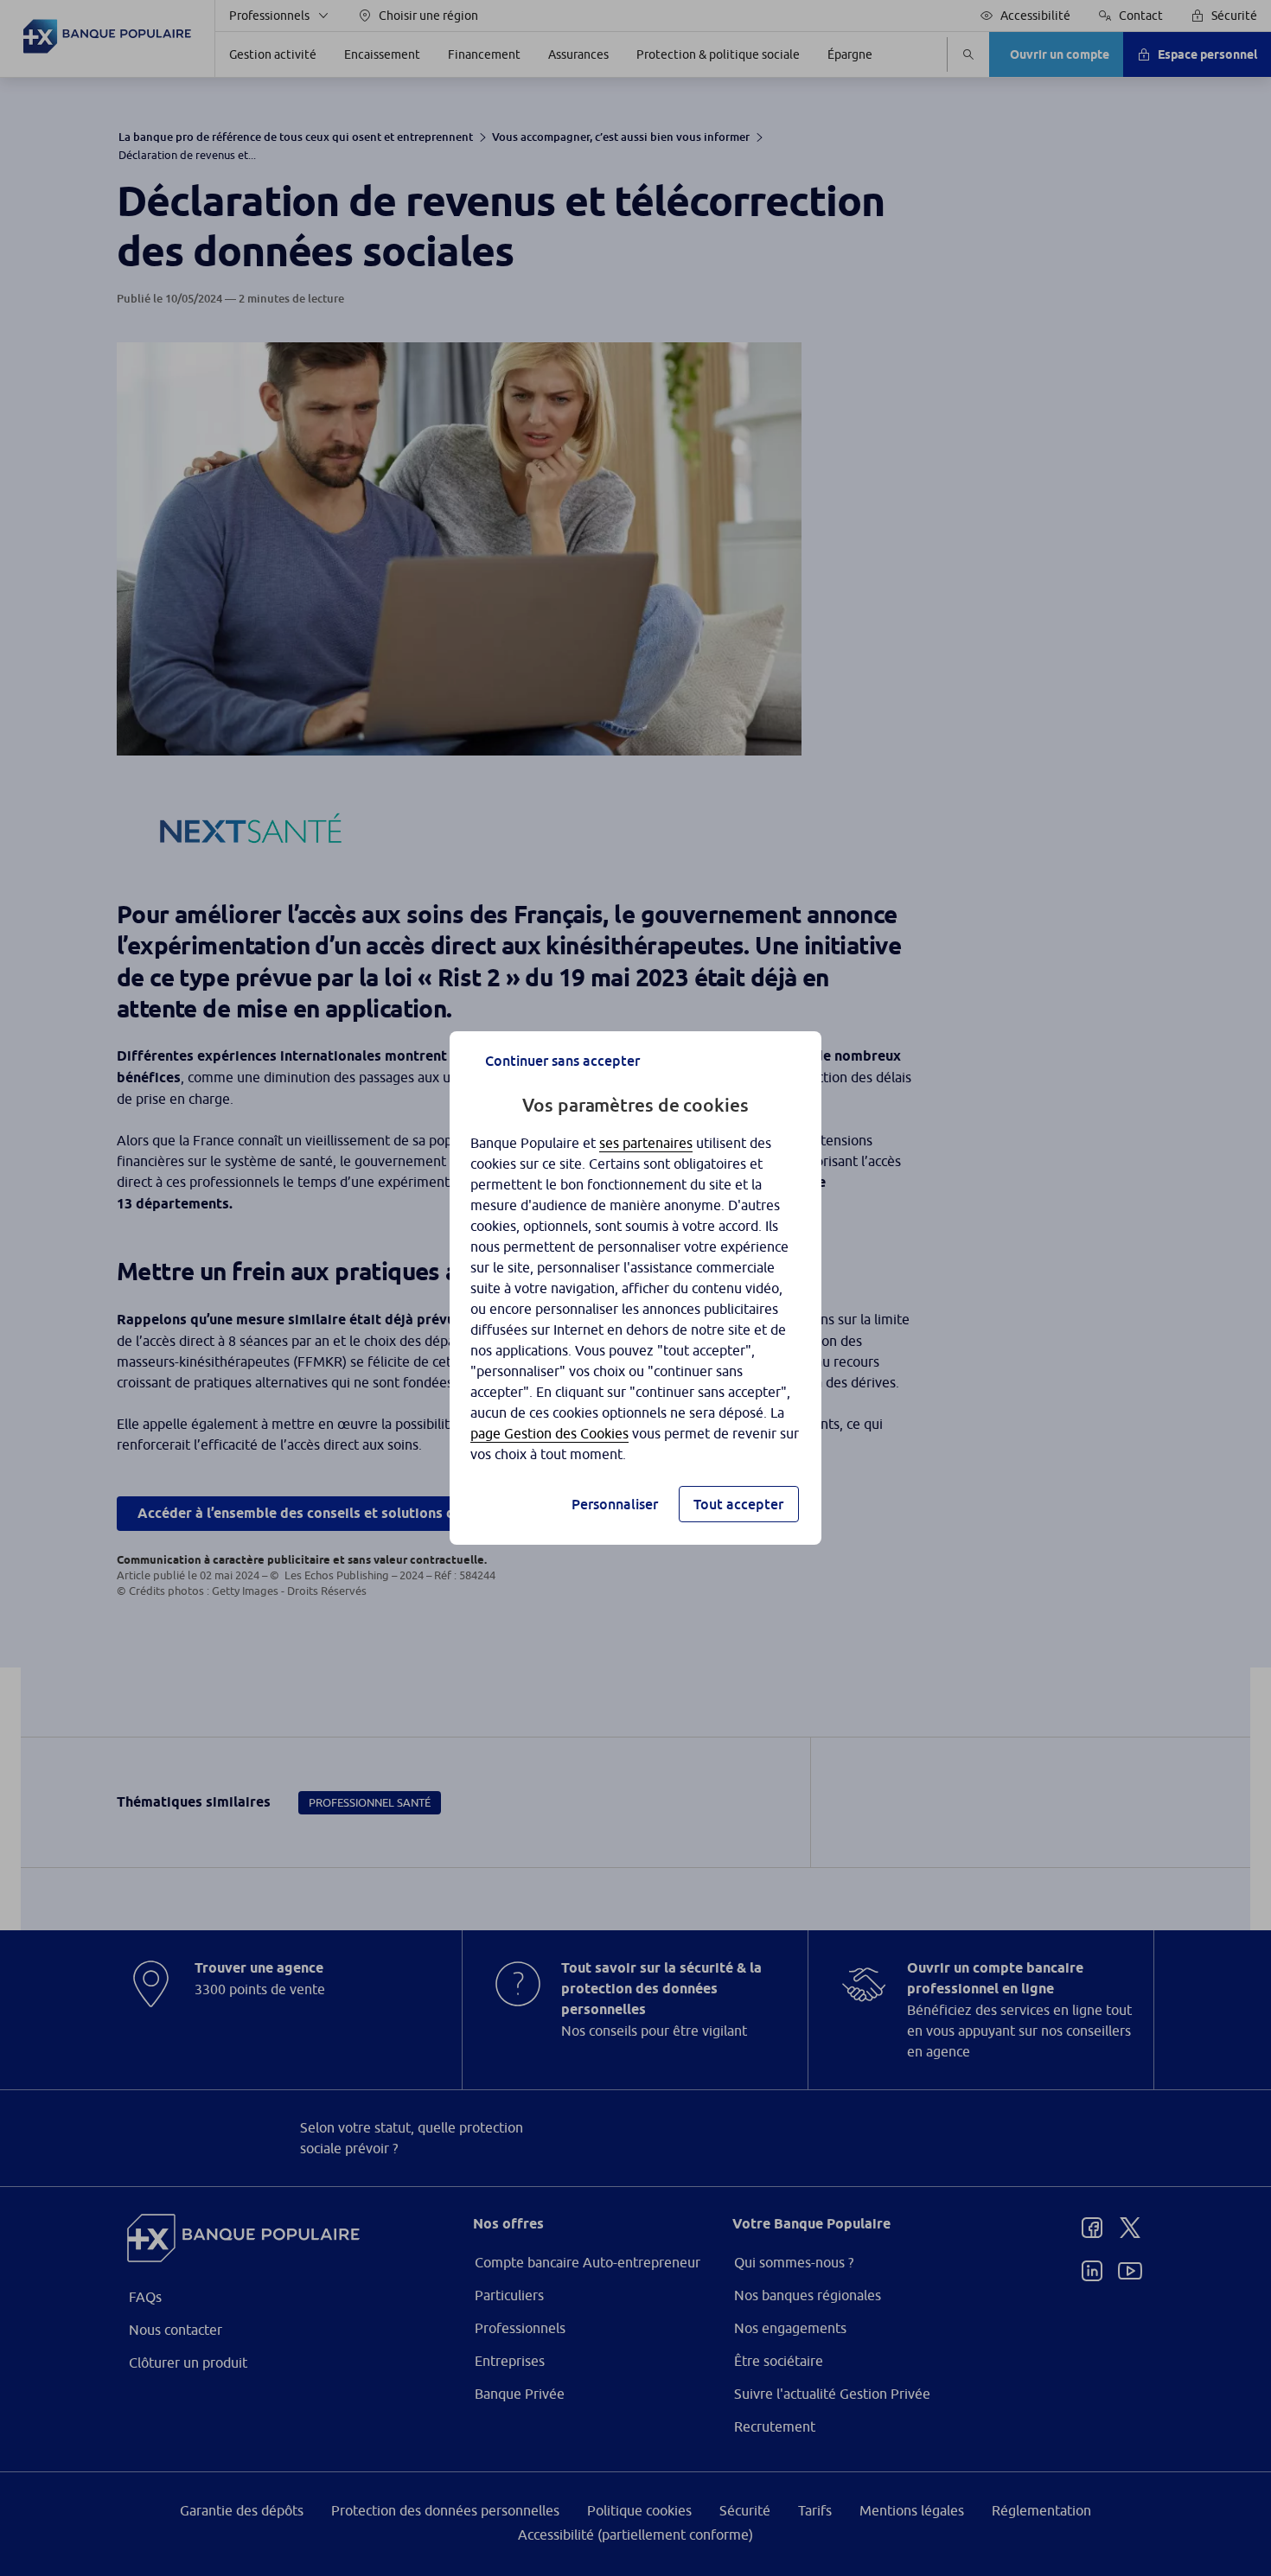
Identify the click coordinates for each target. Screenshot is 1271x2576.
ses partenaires (646, 1143)
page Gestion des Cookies (549, 1433)
